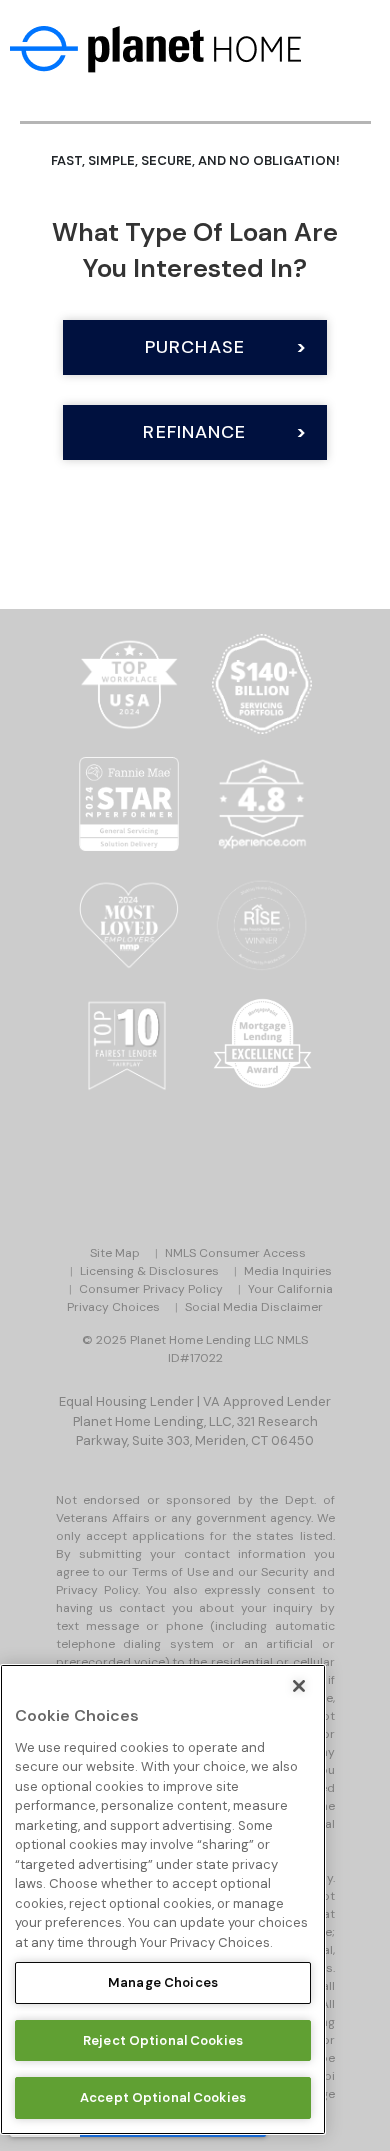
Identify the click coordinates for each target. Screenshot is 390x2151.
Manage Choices (163, 1982)
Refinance (194, 432)
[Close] (299, 1686)
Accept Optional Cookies (163, 2097)
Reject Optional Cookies (163, 2040)
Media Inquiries (288, 1271)
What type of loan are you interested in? (195, 250)
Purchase (195, 347)
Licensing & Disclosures (149, 1271)
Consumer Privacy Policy (151, 1289)
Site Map (115, 1253)
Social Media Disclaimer (254, 1307)
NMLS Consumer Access (235, 1253)
